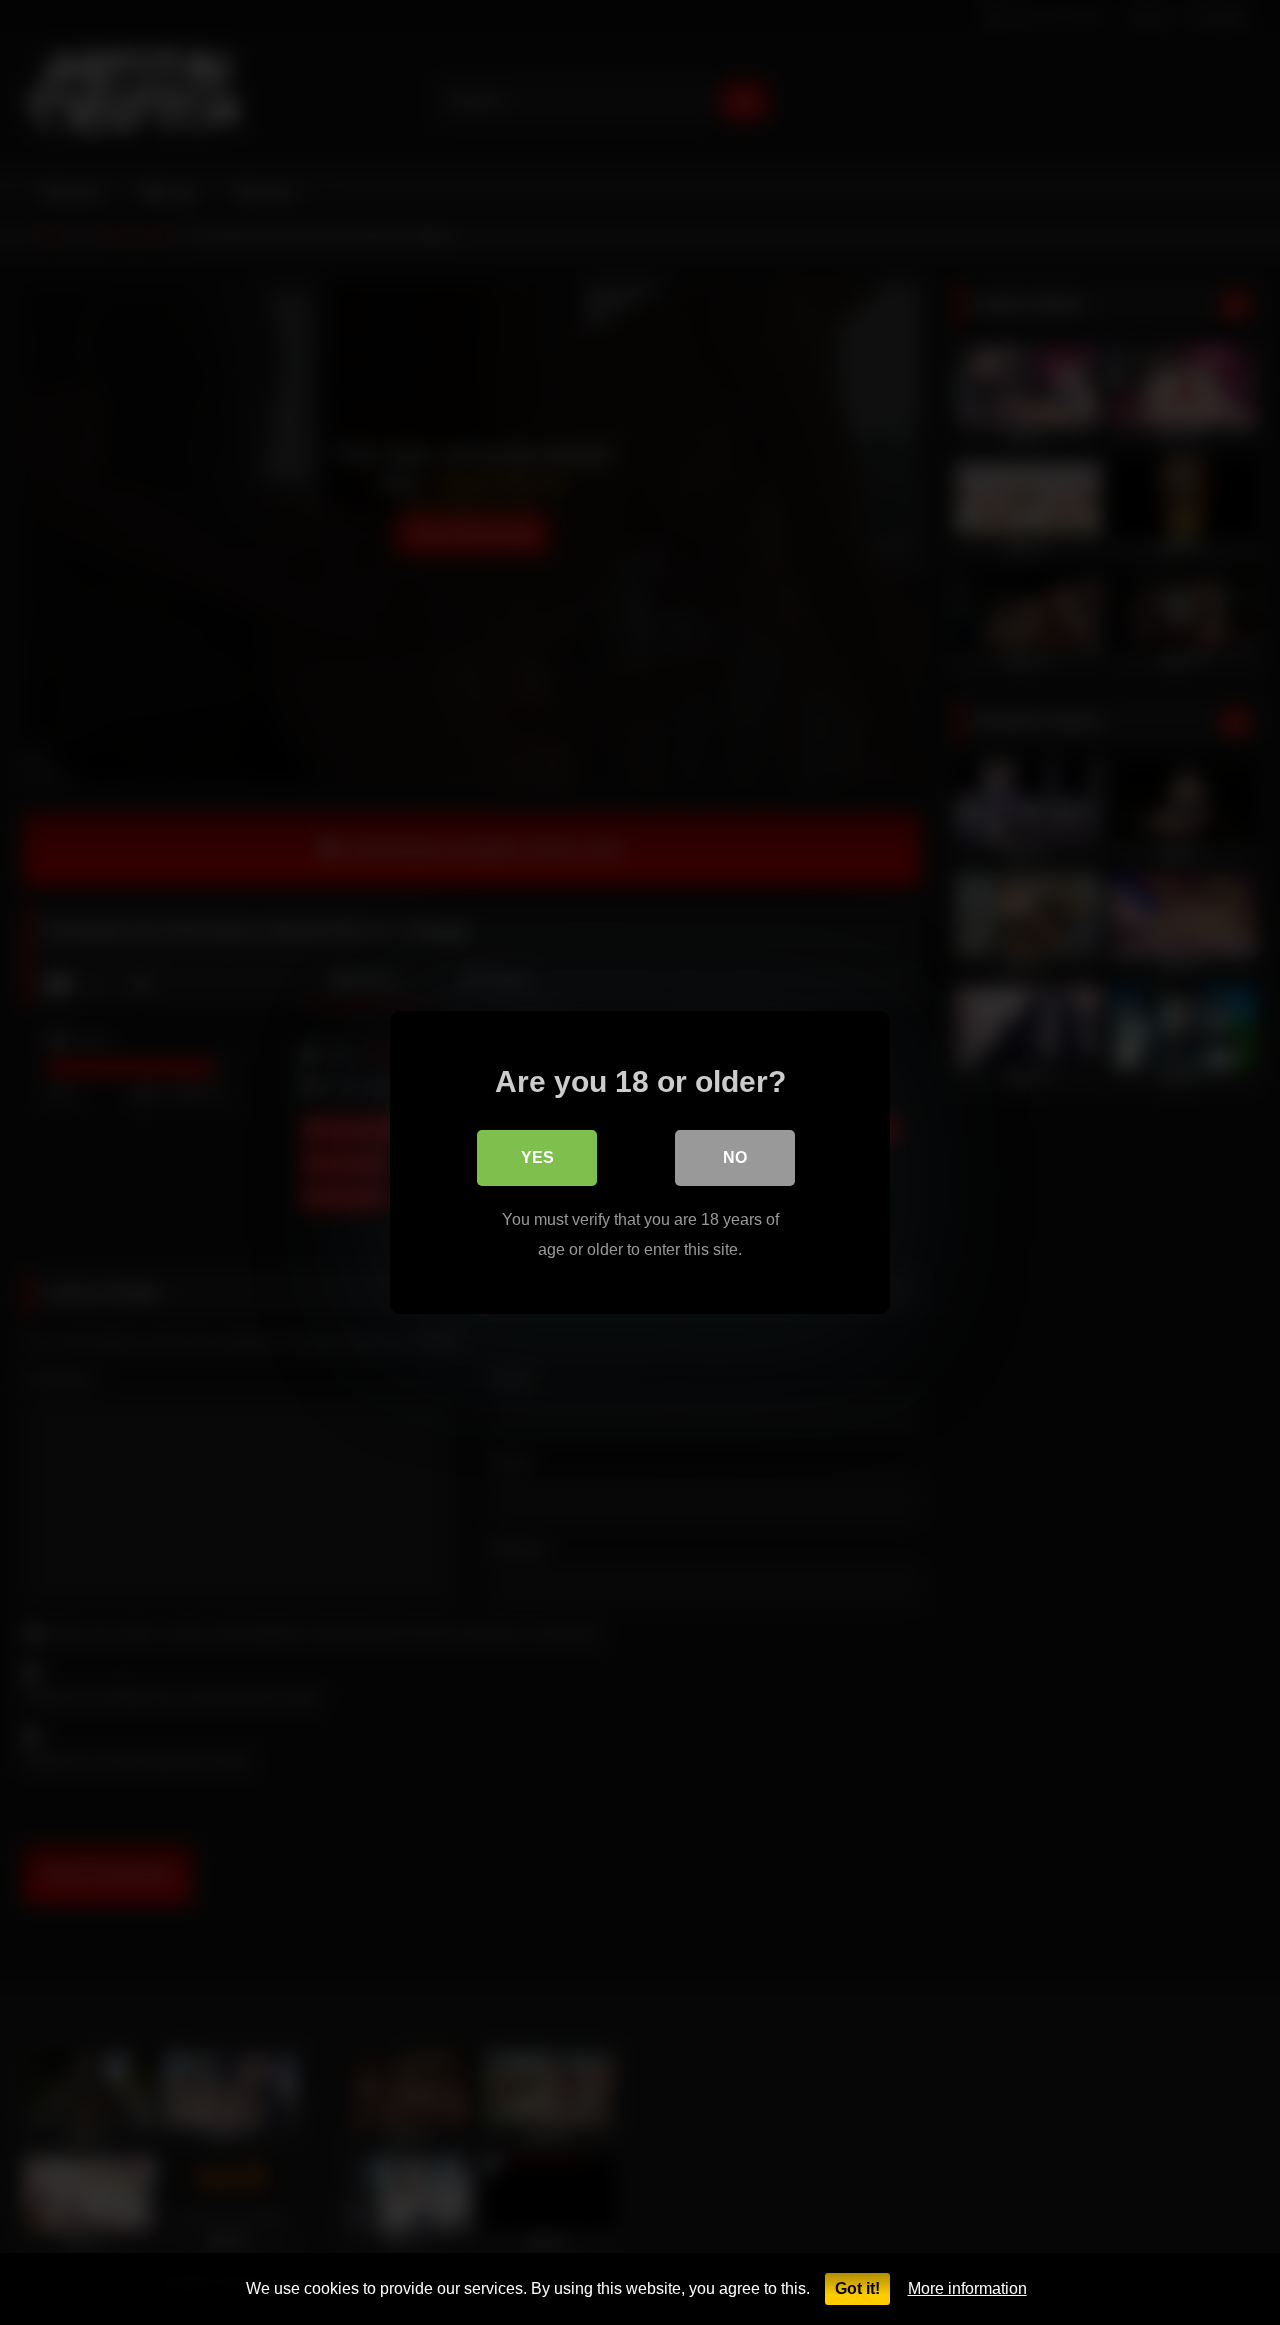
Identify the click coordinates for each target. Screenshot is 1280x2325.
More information (967, 2288)
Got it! (857, 2288)
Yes (537, 1157)
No (735, 1157)
